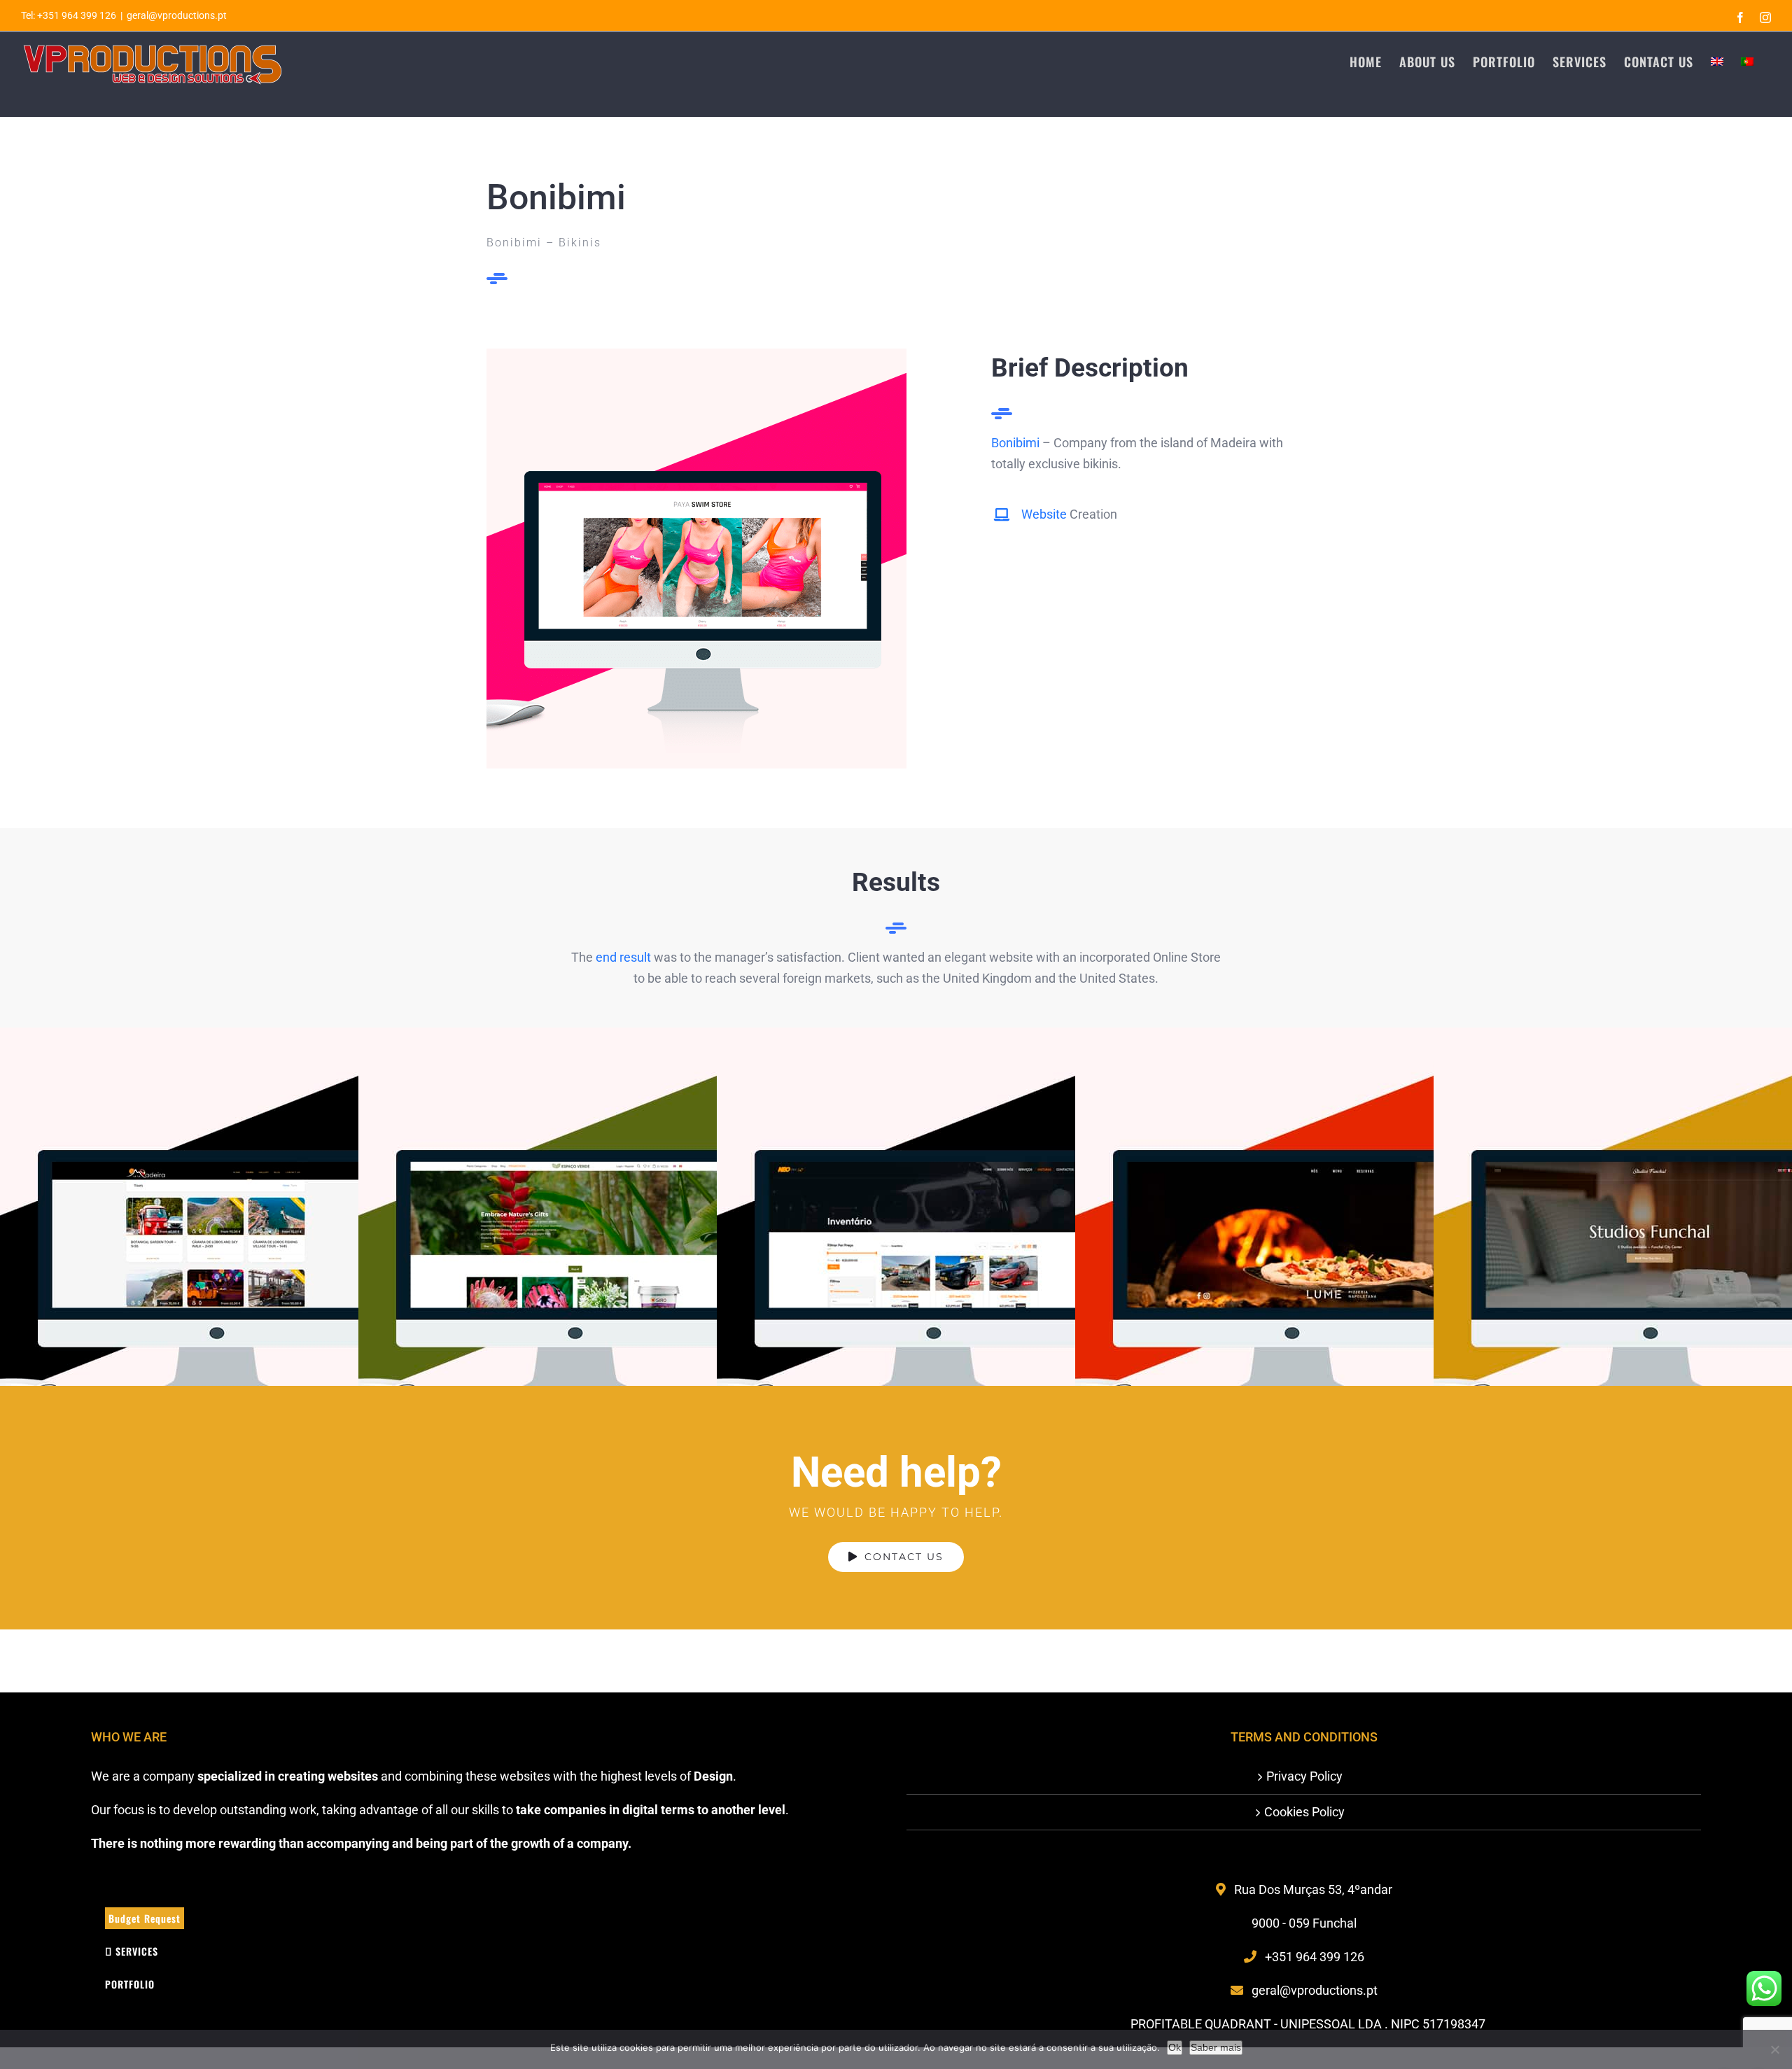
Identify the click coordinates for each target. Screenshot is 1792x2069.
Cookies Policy (1304, 1812)
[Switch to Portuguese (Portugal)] (1747, 61)
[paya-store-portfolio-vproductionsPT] (696, 355)
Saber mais (1216, 2047)
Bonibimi (1015, 443)
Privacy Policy (1304, 1776)
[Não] (1774, 2049)
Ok (1175, 2047)
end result (623, 957)
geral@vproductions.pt (177, 15)
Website (1044, 514)
